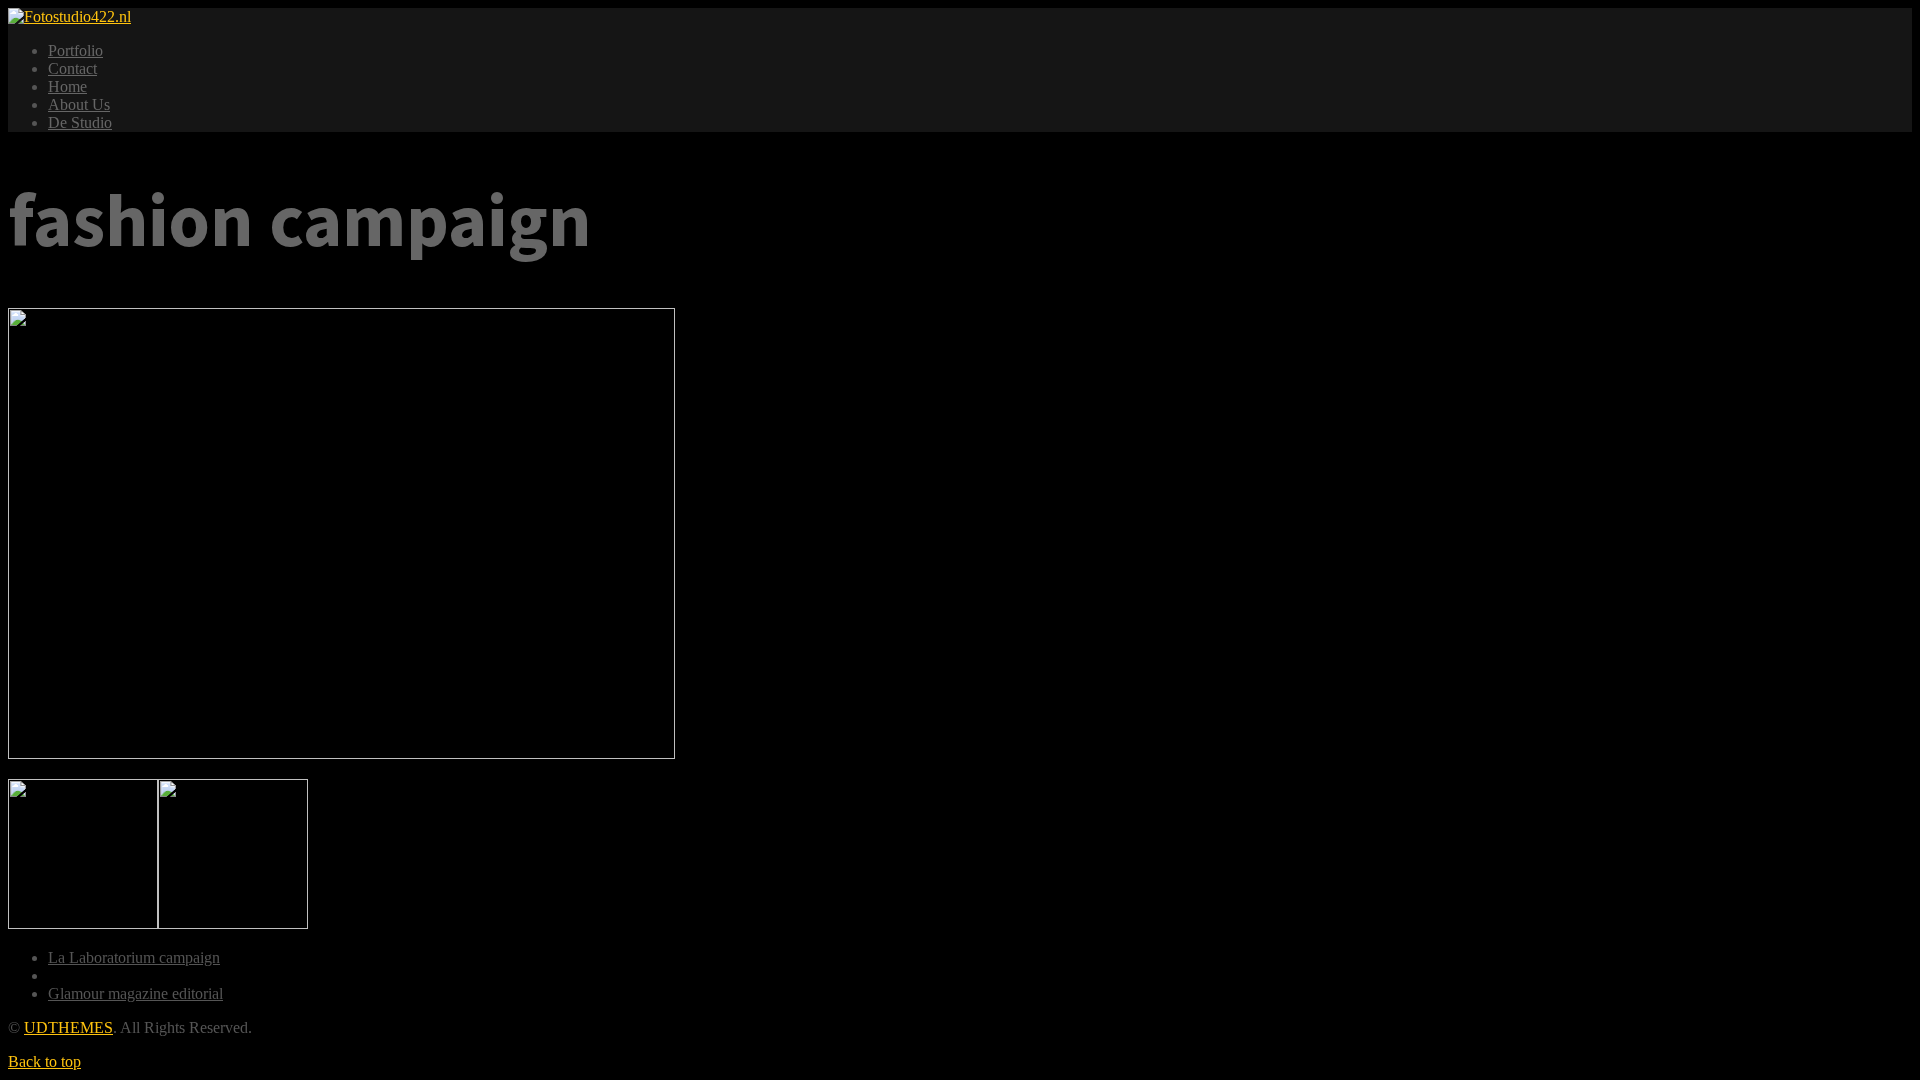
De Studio (80, 122)
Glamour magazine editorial (135, 993)
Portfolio (75, 50)
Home (67, 86)
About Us (79, 104)
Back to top (44, 1061)
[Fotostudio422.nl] (69, 16)
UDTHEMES (68, 1027)
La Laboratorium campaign (134, 957)
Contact (72, 68)
